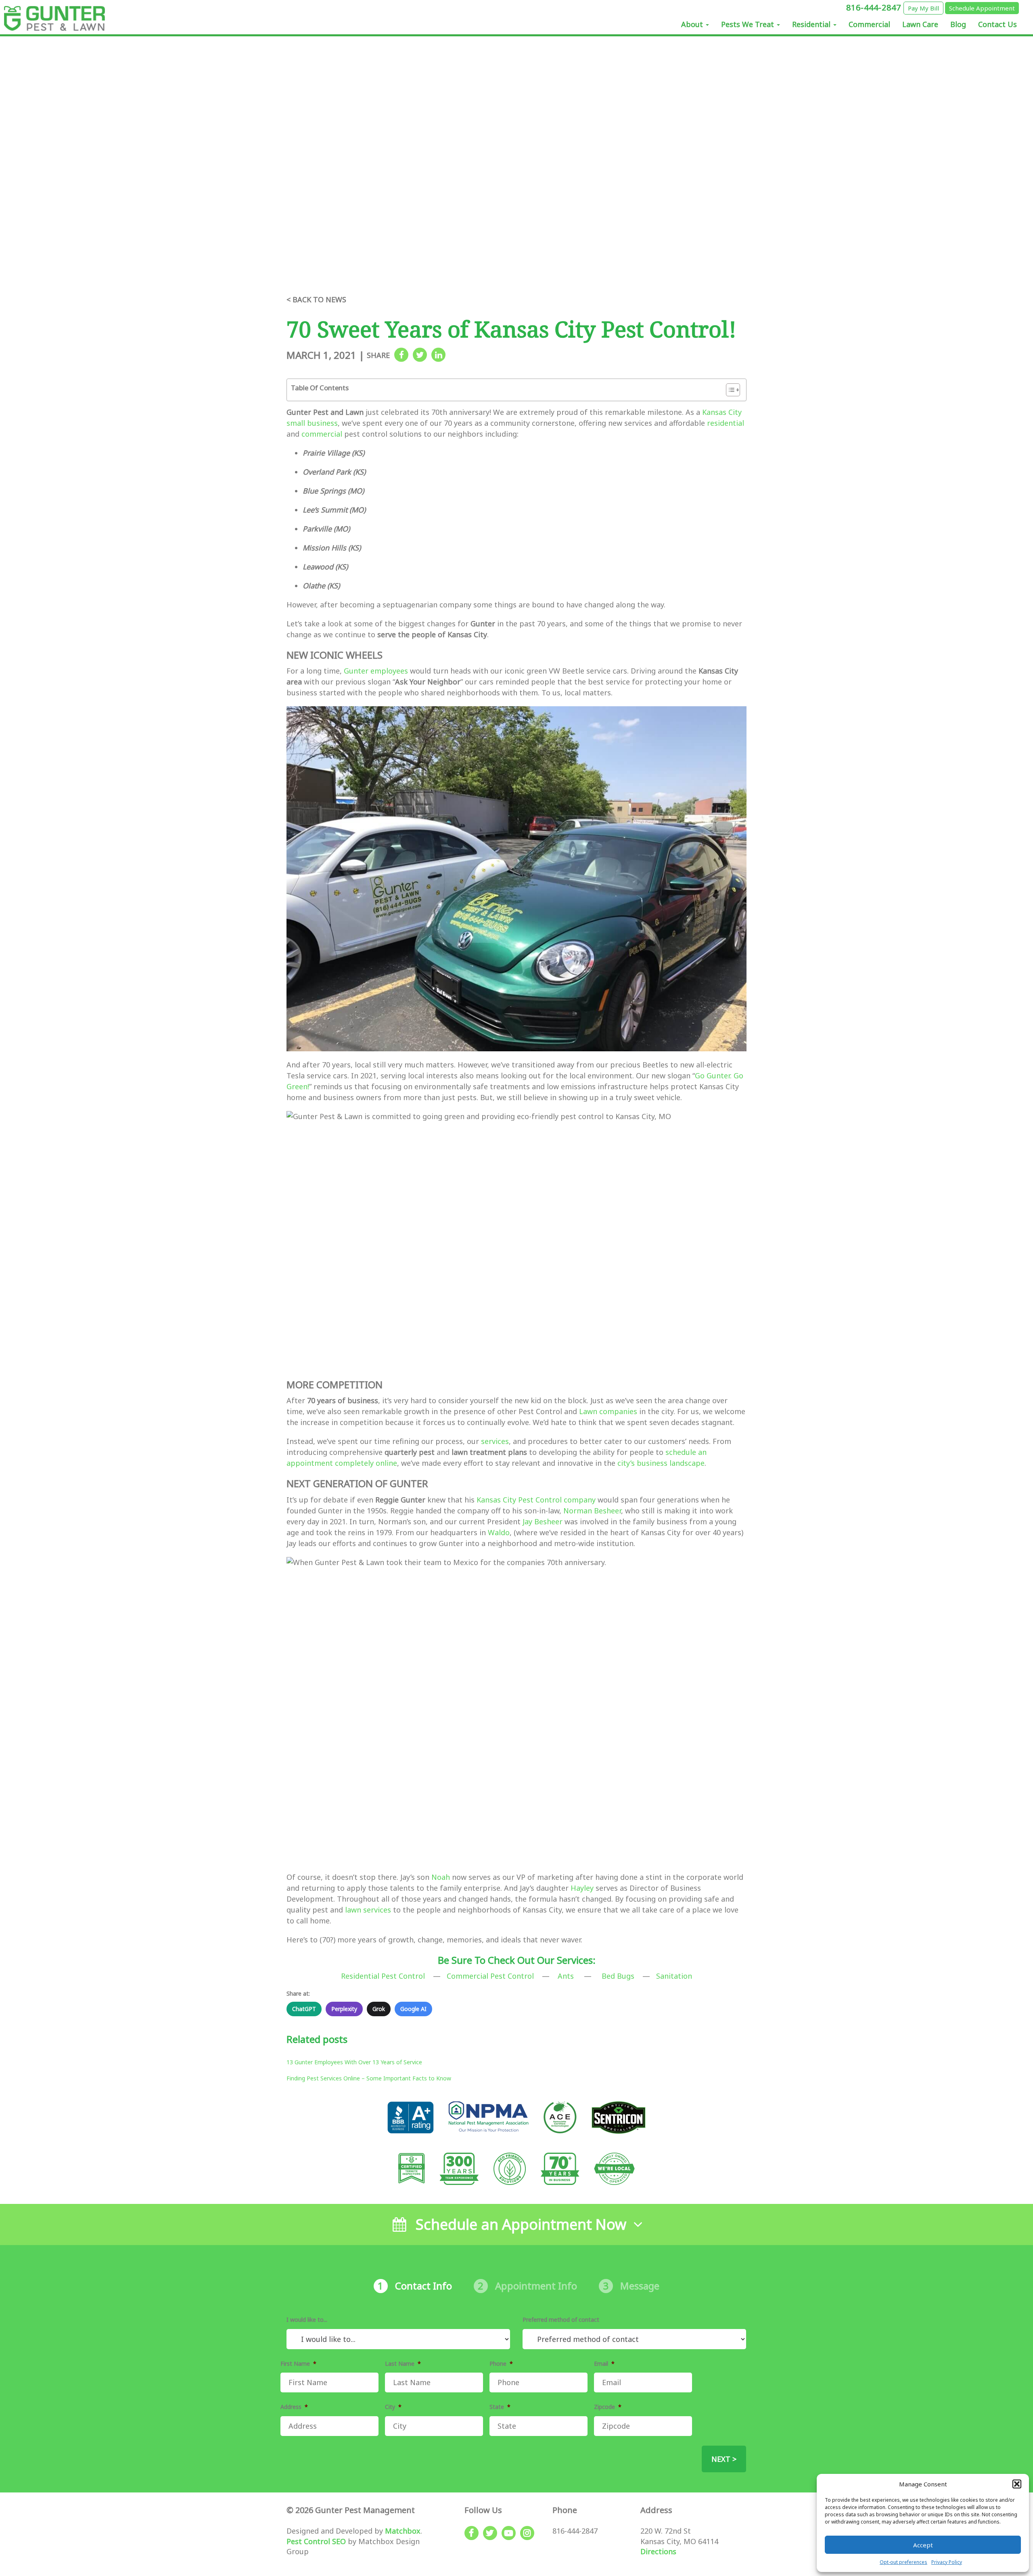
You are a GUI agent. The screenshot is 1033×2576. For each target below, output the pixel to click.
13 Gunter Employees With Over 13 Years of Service (354, 2062)
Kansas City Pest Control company (536, 1500)
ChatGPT (304, 2009)
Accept (923, 2545)
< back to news (316, 299)
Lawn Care (920, 24)
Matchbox (403, 2531)
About (693, 24)
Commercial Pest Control (490, 1976)
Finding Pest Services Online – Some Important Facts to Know (369, 2078)
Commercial (869, 24)
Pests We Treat (749, 24)
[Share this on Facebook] (401, 355)
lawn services (368, 1910)
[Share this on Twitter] (420, 355)
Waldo (499, 1532)
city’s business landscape (661, 1463)
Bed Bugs (618, 1976)
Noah (441, 1877)
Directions (658, 2551)
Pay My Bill (923, 8)
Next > (724, 2459)
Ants (566, 1976)
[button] (1017, 2484)
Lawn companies (608, 1411)
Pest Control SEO (316, 2541)
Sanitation (674, 1976)
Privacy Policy (947, 2562)
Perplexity (344, 2009)
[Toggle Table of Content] (729, 390)
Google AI (413, 2009)
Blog (958, 24)
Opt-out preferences (903, 2562)
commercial (322, 434)
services (495, 1441)
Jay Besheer (543, 1521)
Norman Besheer (592, 1511)
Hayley (582, 1888)
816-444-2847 (875, 7)
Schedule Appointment (982, 8)
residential (726, 423)
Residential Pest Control (383, 1976)
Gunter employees (376, 671)
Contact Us (997, 24)
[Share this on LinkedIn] (438, 355)
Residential (812, 24)
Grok (379, 2009)
